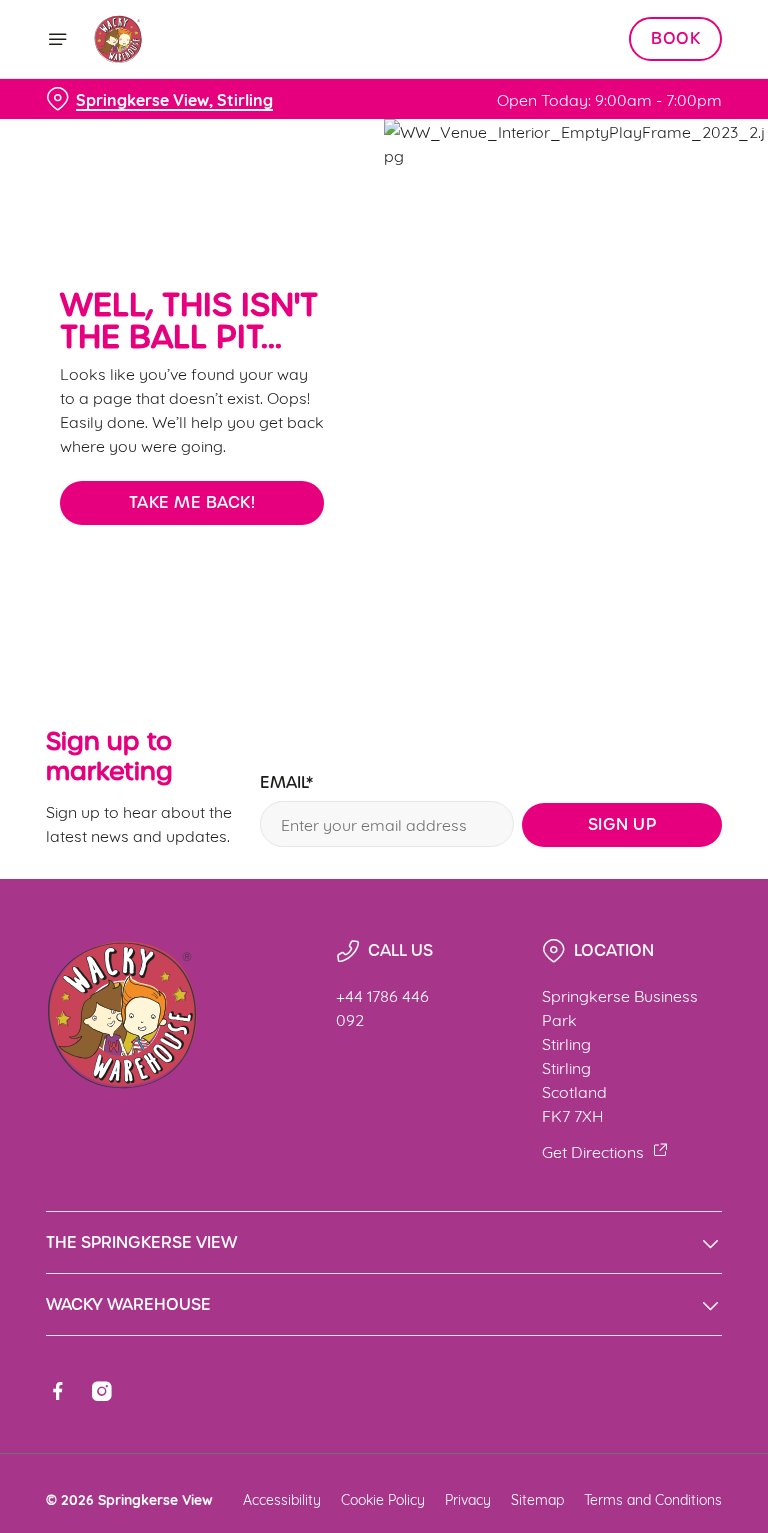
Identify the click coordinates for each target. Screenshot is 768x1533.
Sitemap (537, 1498)
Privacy (468, 1498)
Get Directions (593, 1150)
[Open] (58, 39)
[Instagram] (102, 1391)
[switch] (289, 837)
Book (675, 39)
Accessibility (282, 1498)
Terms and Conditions (653, 1498)
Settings (677, 910)
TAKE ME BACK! (192, 502)
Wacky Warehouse (128, 1304)
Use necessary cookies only (380, 973)
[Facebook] (58, 1391)
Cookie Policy (383, 1498)
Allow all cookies (626, 973)
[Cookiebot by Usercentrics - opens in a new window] (657, 544)
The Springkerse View (141, 1242)
